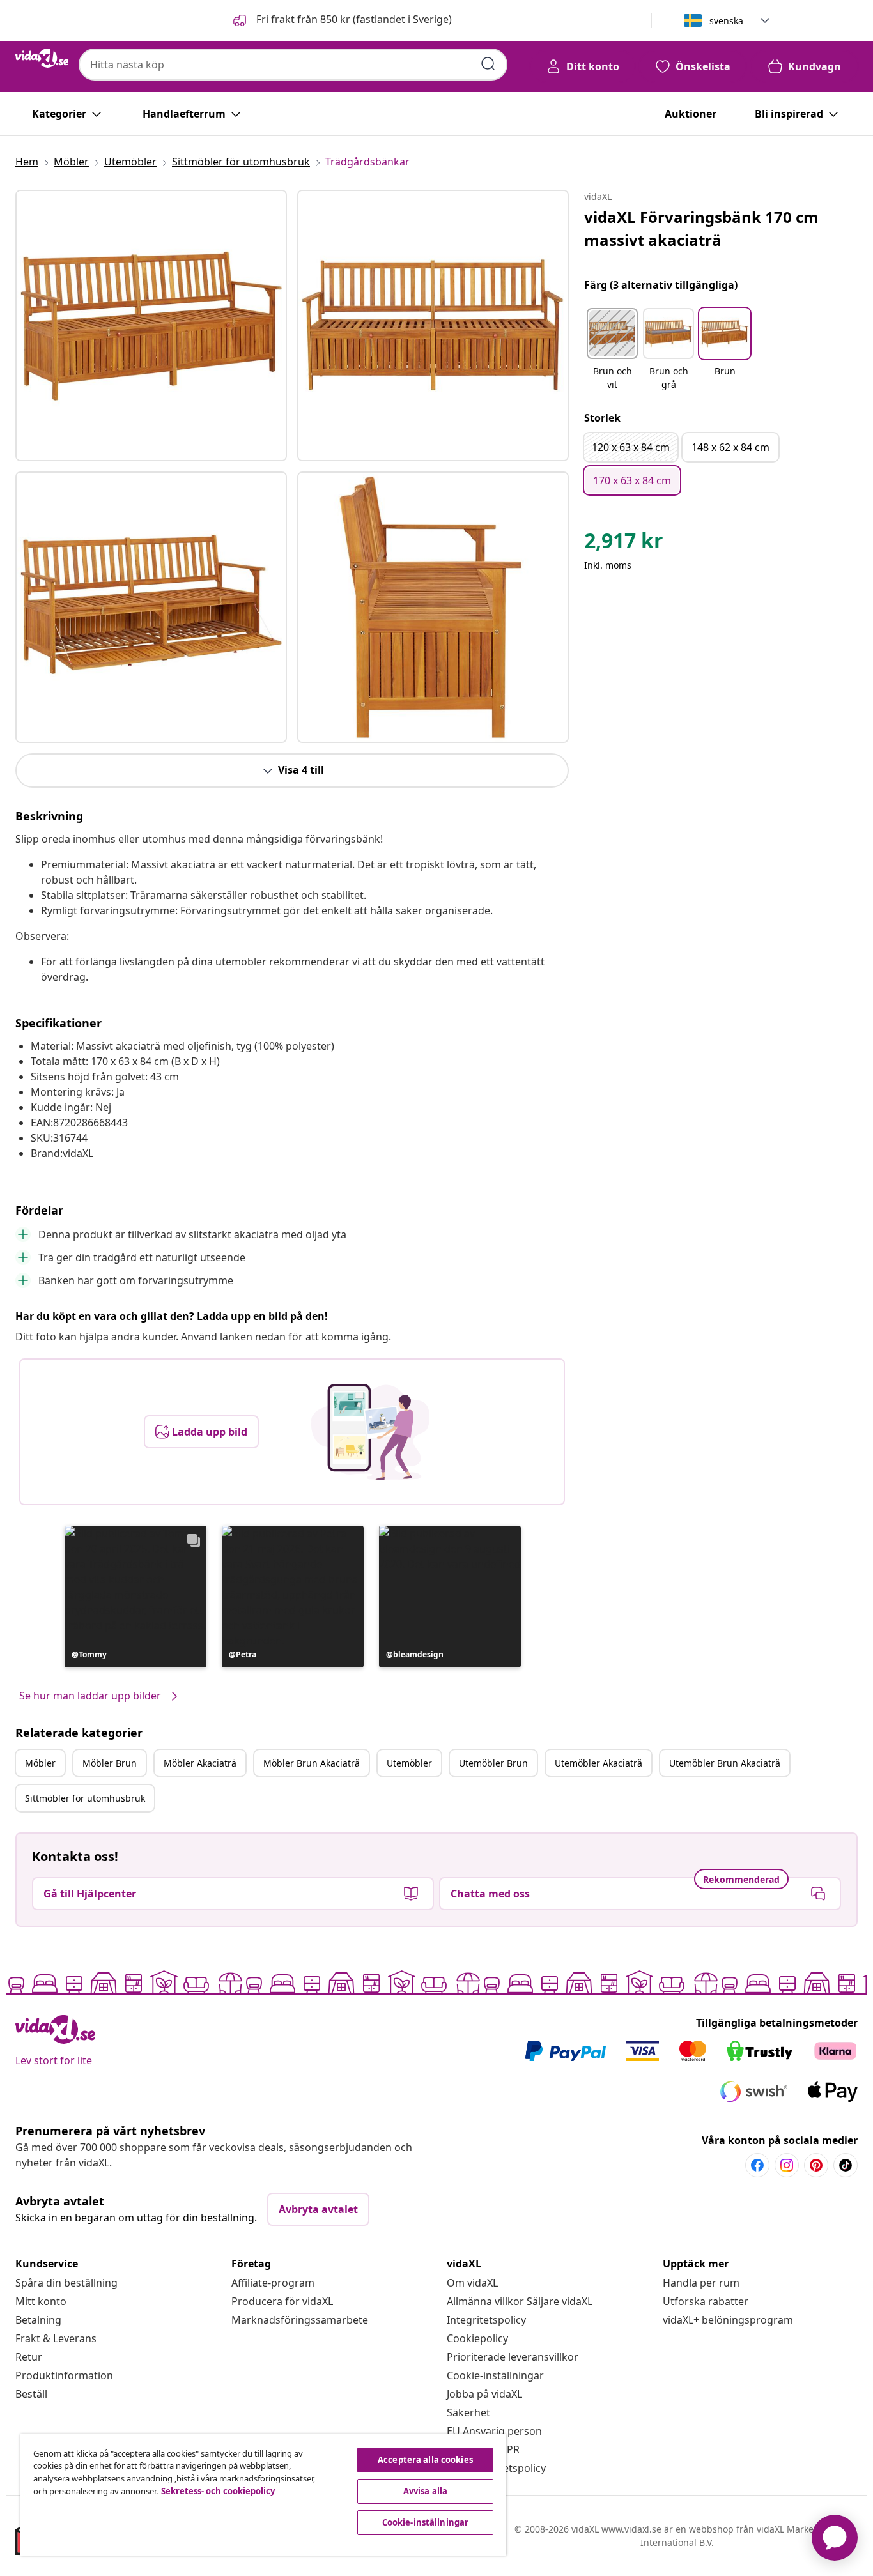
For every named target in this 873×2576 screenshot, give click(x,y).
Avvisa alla (425, 2491)
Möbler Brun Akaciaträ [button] (312, 1763)
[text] (624, 544)
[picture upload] (370, 1432)
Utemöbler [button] (409, 1763)
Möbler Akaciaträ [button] (200, 1763)
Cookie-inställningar (495, 2375)
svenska (726, 21)
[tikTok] (846, 2165)
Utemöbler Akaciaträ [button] (599, 1763)
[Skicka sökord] (488, 64)
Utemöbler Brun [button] (493, 1763)
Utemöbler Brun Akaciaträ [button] (725, 1763)
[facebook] (757, 2165)
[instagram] (787, 2165)
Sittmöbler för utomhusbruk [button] (85, 1798)
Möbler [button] (40, 1763)
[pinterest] (816, 2165)
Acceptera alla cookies (425, 2460)
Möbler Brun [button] (110, 1763)
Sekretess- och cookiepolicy (218, 2491)
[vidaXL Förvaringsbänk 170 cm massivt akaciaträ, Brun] (151, 326)
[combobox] (293, 65)
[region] (263, 2495)
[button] (341, 20)
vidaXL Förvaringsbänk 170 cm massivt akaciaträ (701, 228)
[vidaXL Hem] (42, 58)
